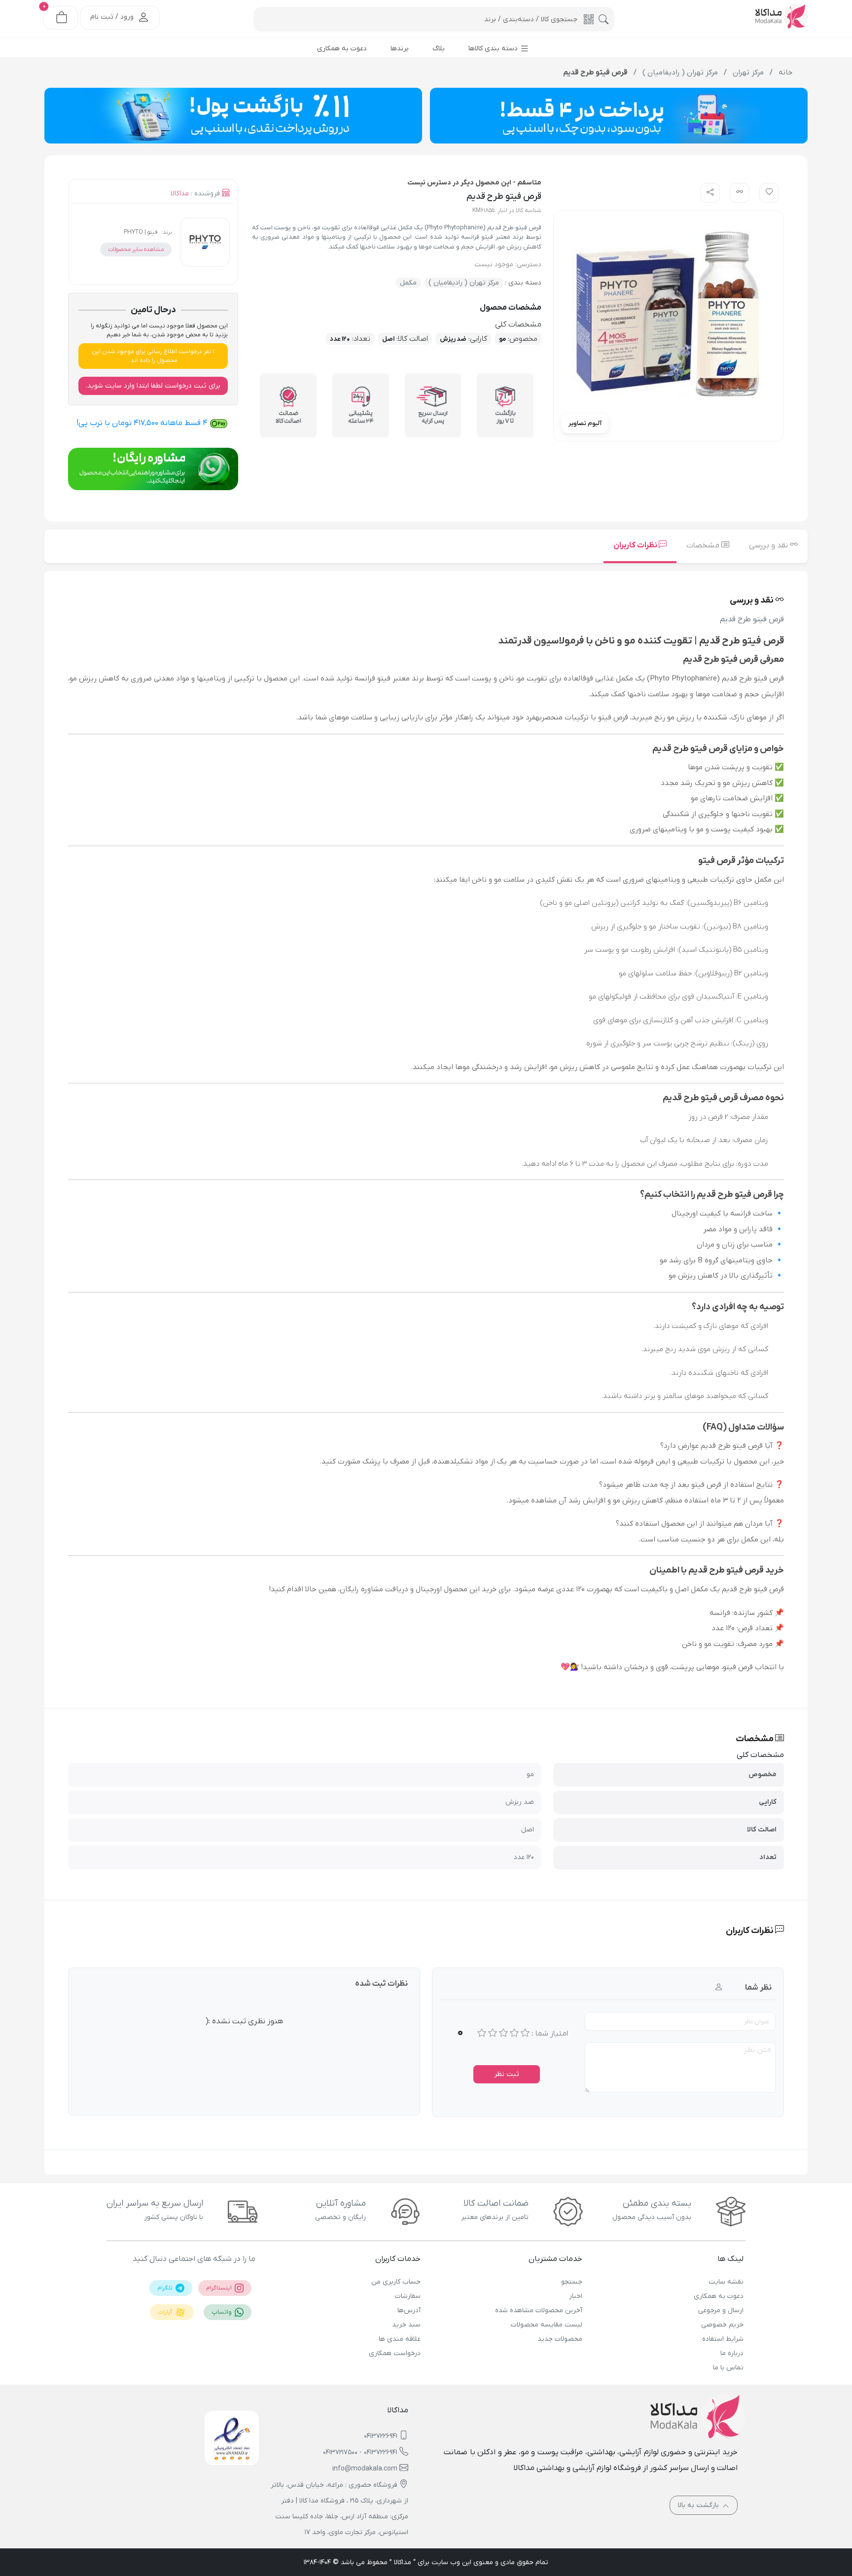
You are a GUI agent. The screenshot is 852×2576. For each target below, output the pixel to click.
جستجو (571, 2282)
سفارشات (408, 2296)
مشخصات (704, 545)
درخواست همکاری (395, 2353)
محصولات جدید (560, 2339)
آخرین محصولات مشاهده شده (538, 2310)
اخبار (575, 2296)
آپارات (166, 2312)
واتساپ (222, 2312)
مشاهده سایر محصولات (136, 250)
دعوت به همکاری (719, 2296)
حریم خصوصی (722, 2325)
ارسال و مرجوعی (721, 2310)
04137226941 (381, 2436)
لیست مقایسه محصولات (546, 2325)
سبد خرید (406, 2325)
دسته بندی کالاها (494, 49)
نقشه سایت (726, 2282)
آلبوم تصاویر (585, 423)
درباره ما (732, 2353)
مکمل (408, 283)
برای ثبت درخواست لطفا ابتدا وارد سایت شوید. (153, 386)
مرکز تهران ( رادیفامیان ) (464, 283)
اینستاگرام (220, 2288)
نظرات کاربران (636, 545)
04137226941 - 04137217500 (360, 2452)
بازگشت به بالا (699, 2505)
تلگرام (166, 2288)
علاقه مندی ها (400, 2339)
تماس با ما (728, 2368)
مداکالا (180, 194)
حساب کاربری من (396, 2282)
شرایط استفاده (723, 2339)
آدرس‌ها (409, 2310)
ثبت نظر (507, 2074)
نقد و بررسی (769, 545)
